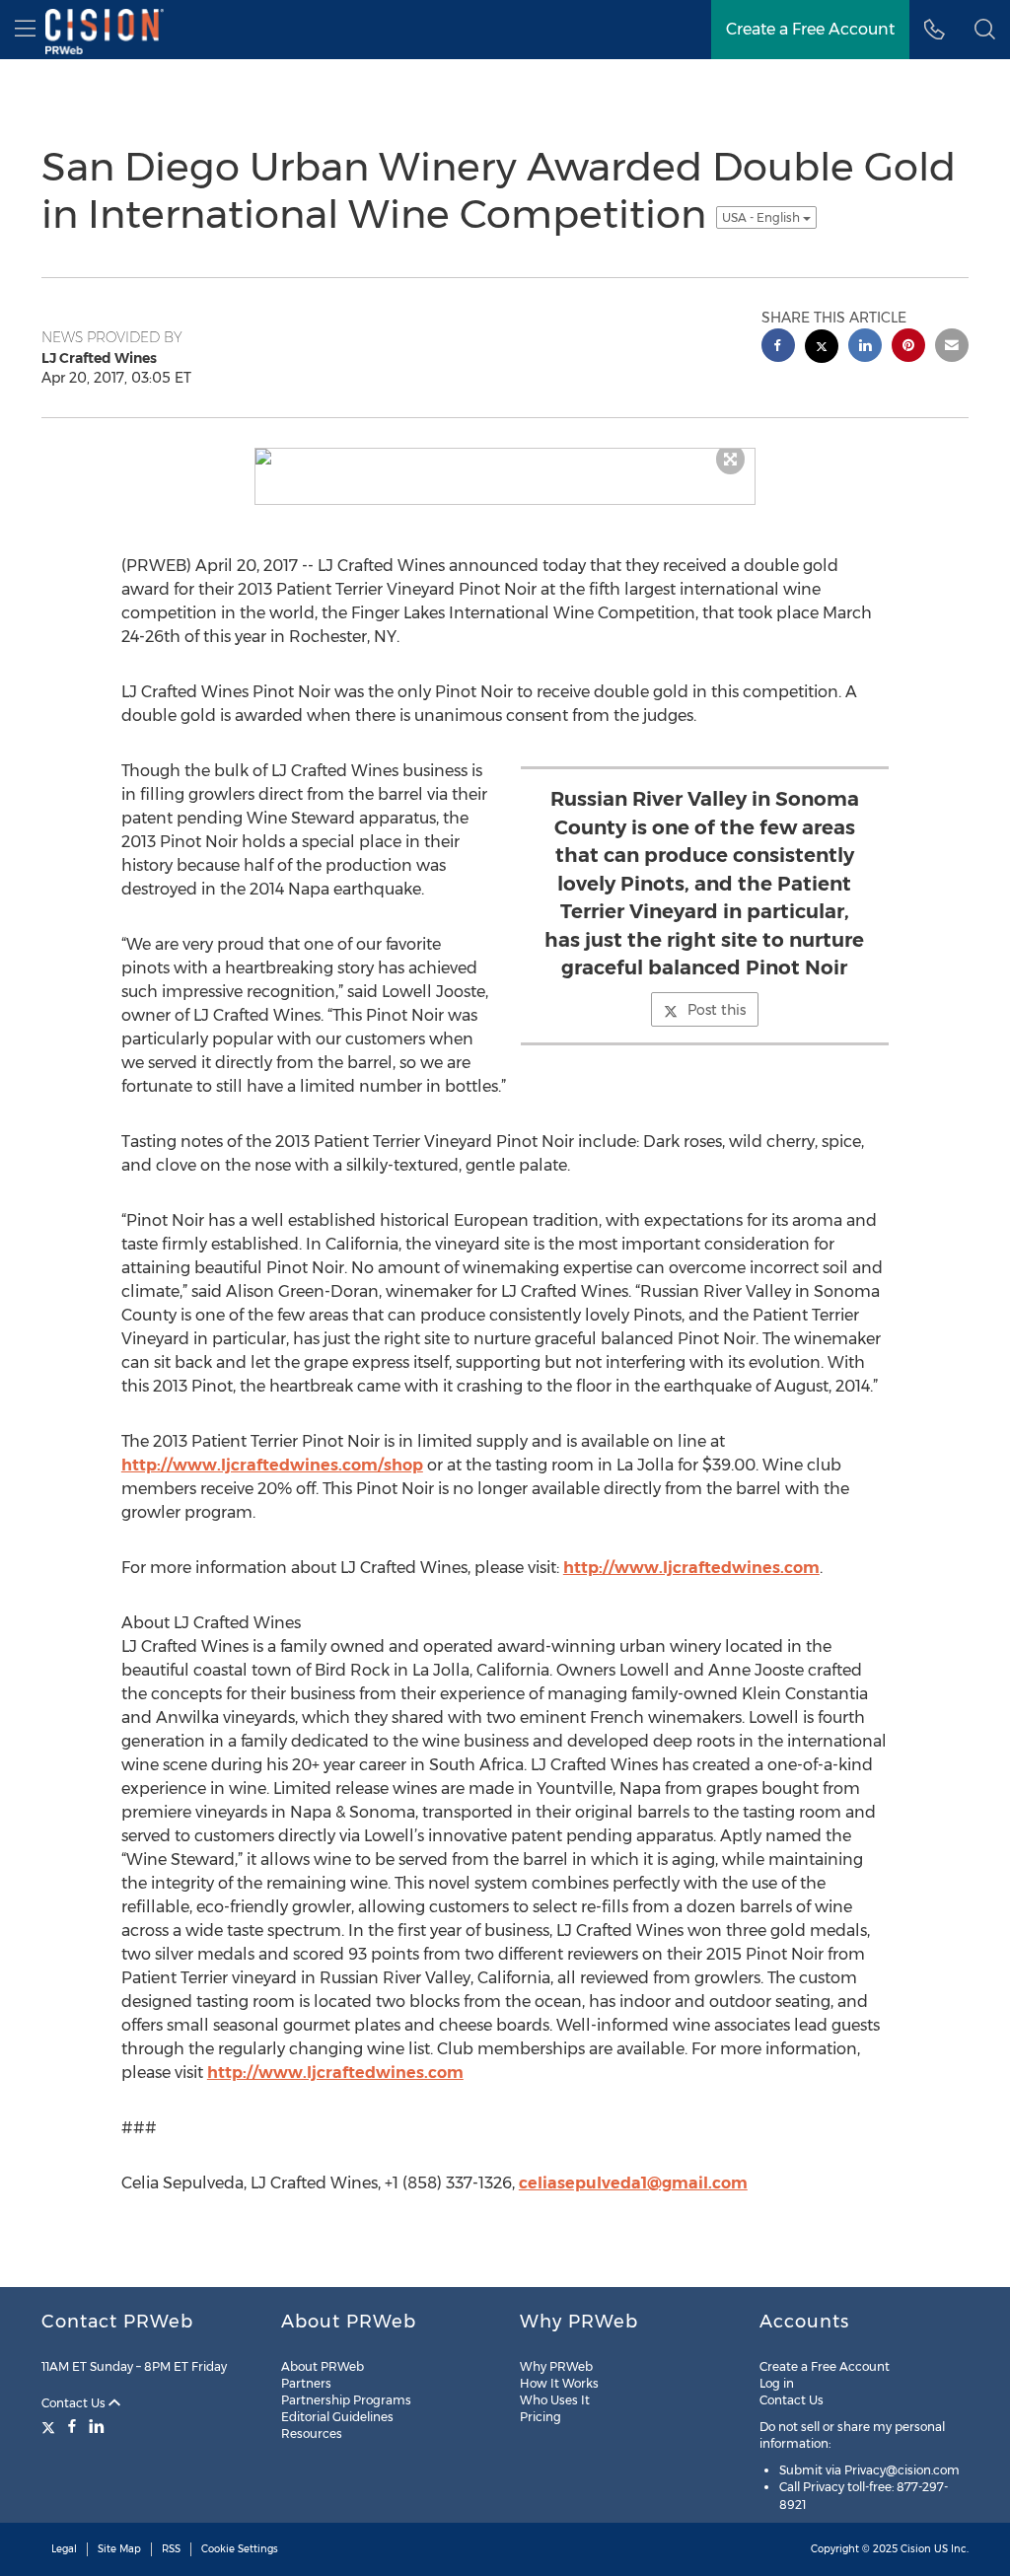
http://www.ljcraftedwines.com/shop (272, 1465)
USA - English (762, 217)
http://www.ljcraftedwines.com (691, 1568)
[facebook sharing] (778, 348)
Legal (64, 2549)
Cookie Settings (240, 2549)
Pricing (541, 2417)
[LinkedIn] (97, 2426)
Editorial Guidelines (337, 2417)
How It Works (559, 2383)
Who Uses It (555, 2400)
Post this (717, 1010)
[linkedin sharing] (865, 348)
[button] (985, 30)
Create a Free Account (825, 2366)
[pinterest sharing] (908, 348)
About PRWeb (323, 2366)
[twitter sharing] (822, 349)
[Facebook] (72, 2426)
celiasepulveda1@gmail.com (633, 2183)
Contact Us (75, 2403)
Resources (312, 2433)
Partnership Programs (346, 2400)
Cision (916, 2549)
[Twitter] (51, 2426)
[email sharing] (952, 348)
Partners (306, 2383)
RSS (171, 2549)
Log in (777, 2383)
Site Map (119, 2549)
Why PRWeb (556, 2366)
